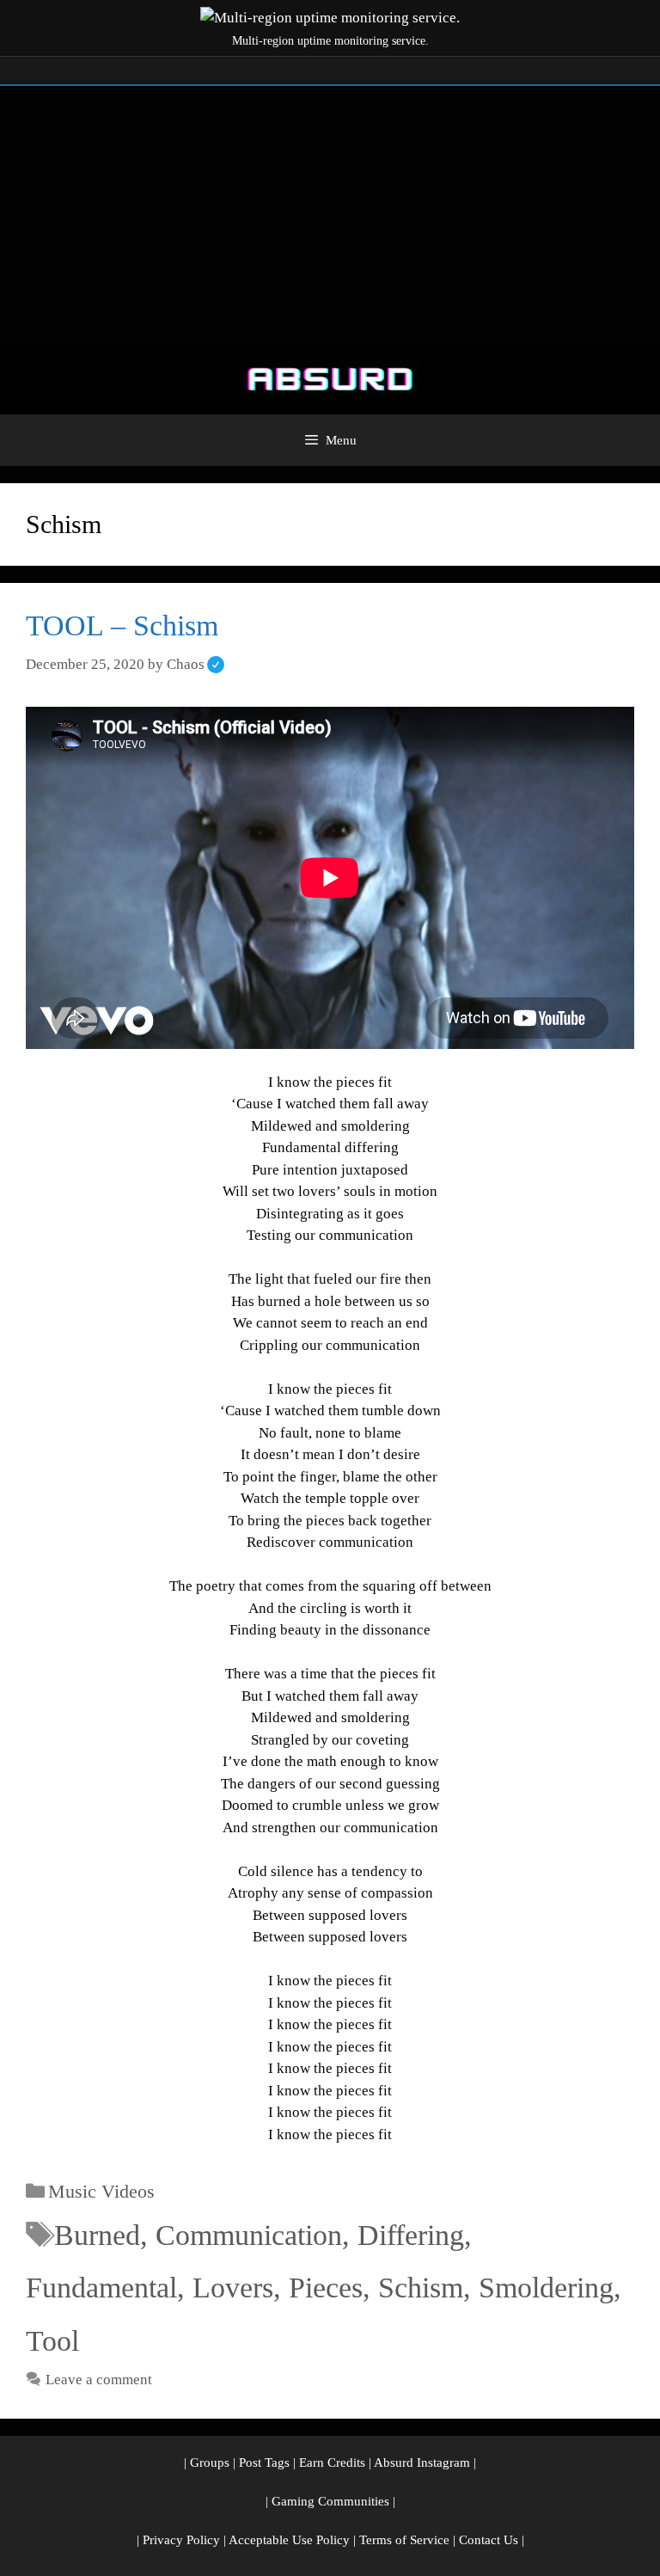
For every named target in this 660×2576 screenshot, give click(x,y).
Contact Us (489, 2540)
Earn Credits (332, 2463)
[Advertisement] (330, 215)
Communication (249, 2235)
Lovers (233, 2288)
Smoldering (546, 2288)
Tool (52, 2341)
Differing (411, 2235)
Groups (210, 2463)
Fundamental (101, 2288)
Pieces (326, 2288)
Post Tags (264, 2463)
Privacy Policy (181, 2540)
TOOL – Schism (122, 626)
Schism (421, 2288)
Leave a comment (99, 2380)
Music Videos (101, 2191)
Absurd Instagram (422, 2463)
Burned (97, 2235)
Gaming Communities (330, 2501)
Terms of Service (404, 2540)
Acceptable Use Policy (289, 2540)
